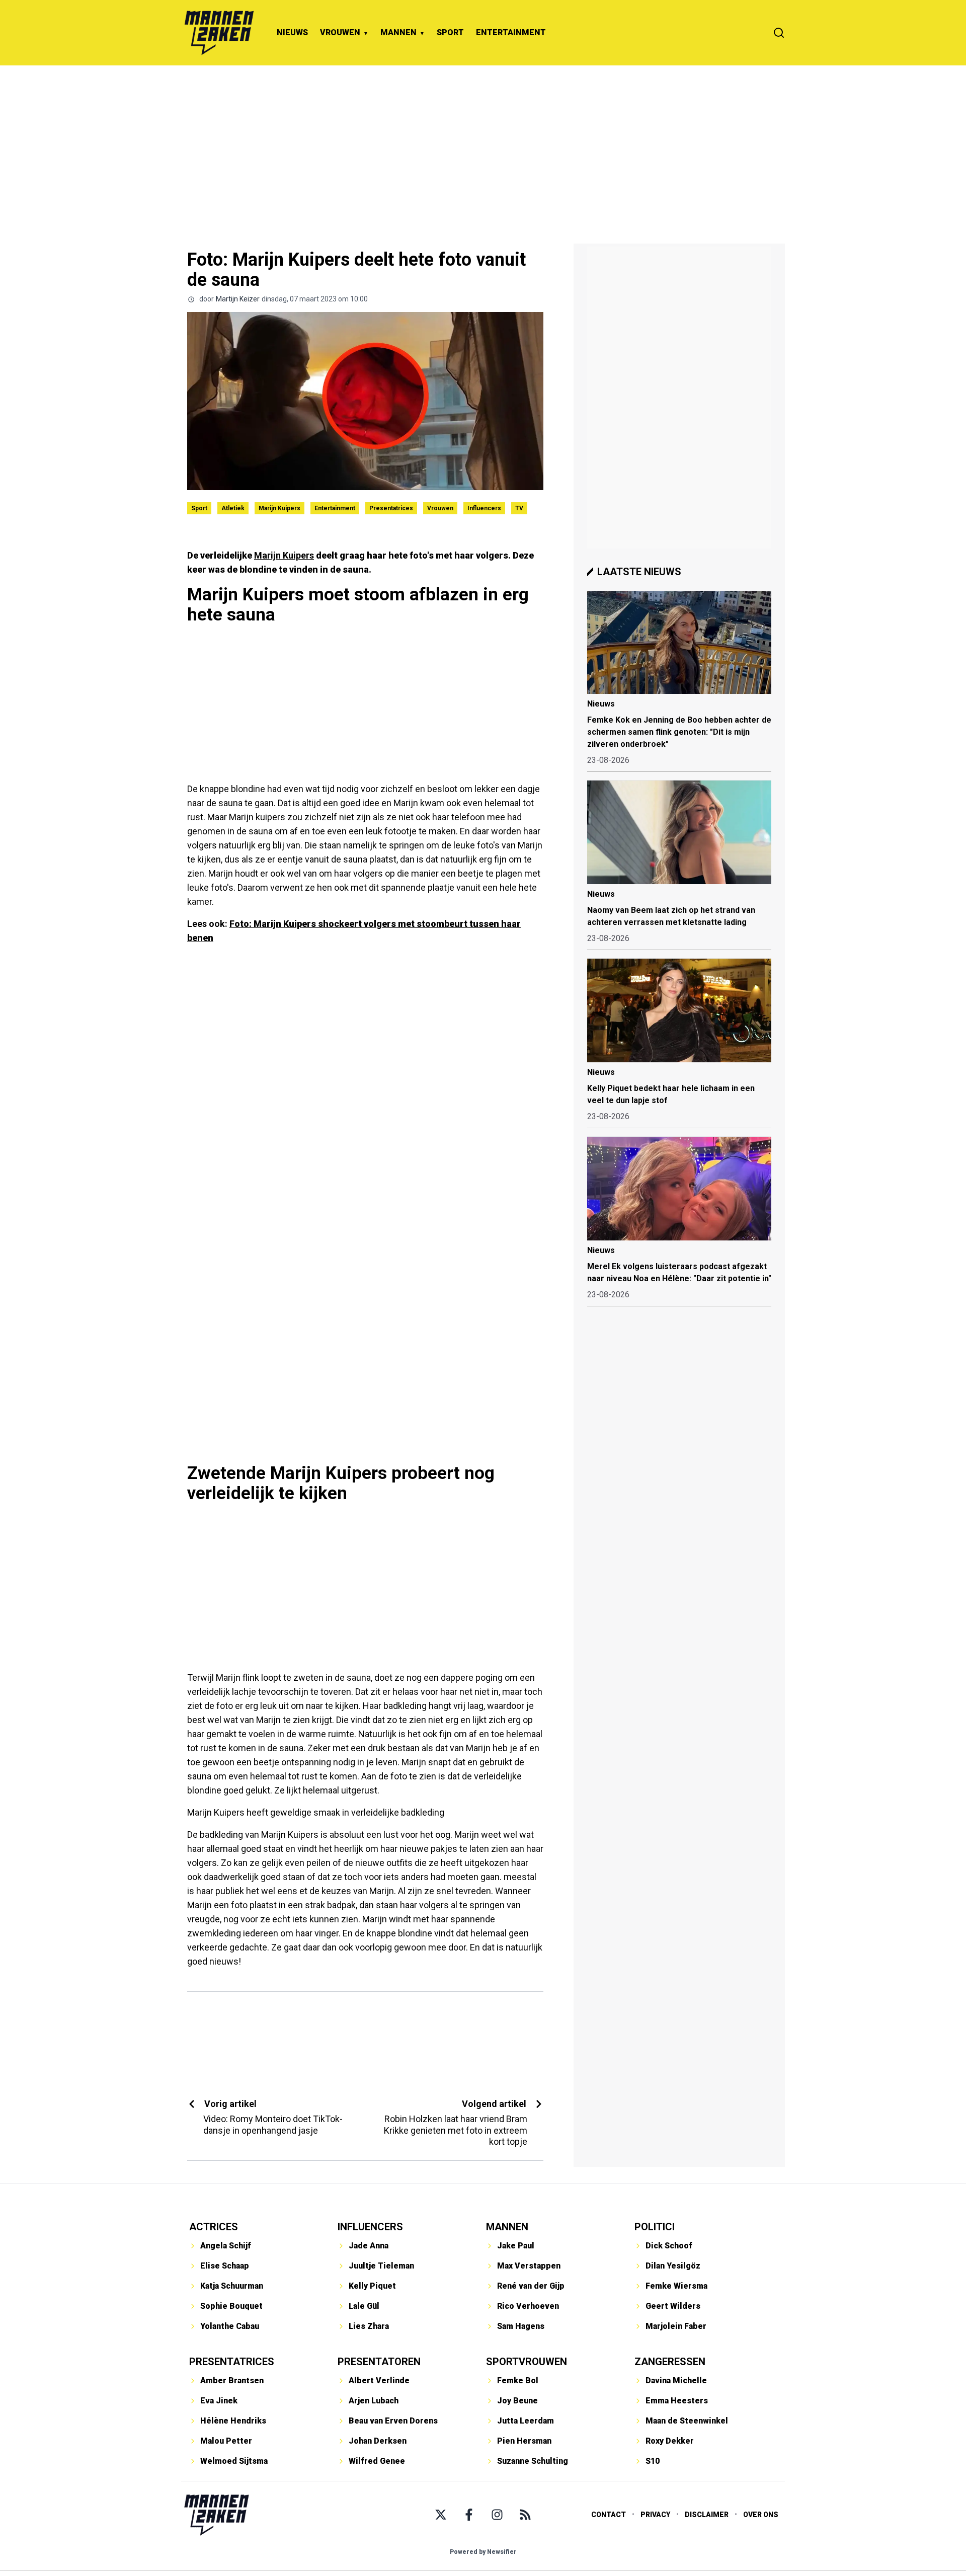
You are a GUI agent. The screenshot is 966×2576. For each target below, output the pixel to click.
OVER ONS (761, 2515)
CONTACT (609, 2515)
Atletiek (233, 508)
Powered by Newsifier (483, 2552)
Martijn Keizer (238, 299)
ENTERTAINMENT (511, 32)
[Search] (779, 33)
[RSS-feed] (525, 2515)
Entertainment (335, 508)
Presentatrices (391, 508)
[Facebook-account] (469, 2515)
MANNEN (398, 32)
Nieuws (601, 704)
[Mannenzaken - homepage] (219, 33)
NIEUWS (292, 32)
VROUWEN (340, 32)
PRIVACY (655, 2515)
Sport (199, 508)
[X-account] (441, 2515)
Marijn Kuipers (279, 508)
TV (519, 508)
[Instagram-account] (497, 2515)
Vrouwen (440, 508)
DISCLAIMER (707, 2515)
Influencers (484, 508)
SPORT (450, 32)
